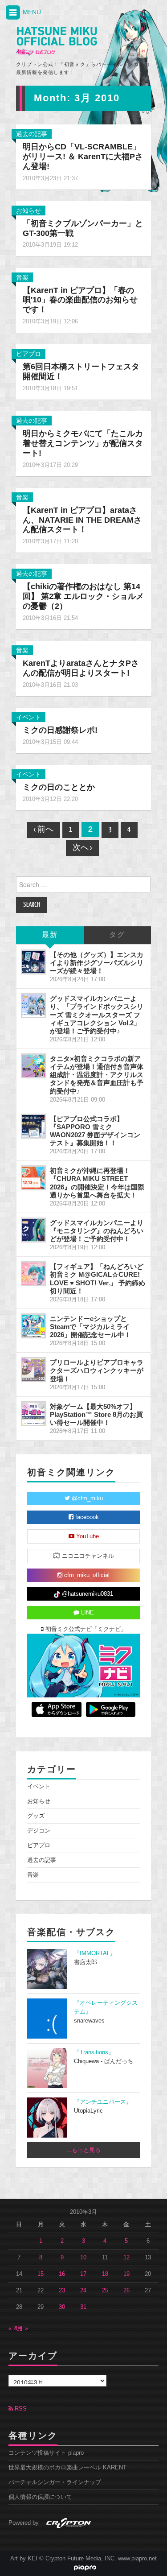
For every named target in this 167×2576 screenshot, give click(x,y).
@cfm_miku (86, 1499)
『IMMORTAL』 (95, 1953)
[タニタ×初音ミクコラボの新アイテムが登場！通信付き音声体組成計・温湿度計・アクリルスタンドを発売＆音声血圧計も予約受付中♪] (33, 1066)
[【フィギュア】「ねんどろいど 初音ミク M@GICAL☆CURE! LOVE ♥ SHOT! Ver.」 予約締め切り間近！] (33, 1274)
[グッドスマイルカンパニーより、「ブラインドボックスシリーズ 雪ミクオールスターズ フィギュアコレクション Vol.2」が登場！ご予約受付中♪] (33, 1006)
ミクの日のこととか (59, 787)
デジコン (39, 1831)
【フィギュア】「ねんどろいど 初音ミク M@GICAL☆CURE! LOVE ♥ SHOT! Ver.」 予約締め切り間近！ (98, 1278)
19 (126, 2274)
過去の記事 (32, 134)
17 (83, 2274)
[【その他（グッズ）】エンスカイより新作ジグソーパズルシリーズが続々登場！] (33, 962)
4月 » (21, 2328)
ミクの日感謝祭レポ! (60, 730)
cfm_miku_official (86, 1575)
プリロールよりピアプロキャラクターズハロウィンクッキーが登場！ (97, 1370)
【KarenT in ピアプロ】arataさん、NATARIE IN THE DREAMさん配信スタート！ (82, 520)
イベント (29, 717)
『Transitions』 (94, 2052)
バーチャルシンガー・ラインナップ (55, 2482)
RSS (20, 2409)
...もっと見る (83, 2150)
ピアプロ (29, 354)
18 (105, 2274)
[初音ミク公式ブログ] (57, 41)
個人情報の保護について (40, 2497)
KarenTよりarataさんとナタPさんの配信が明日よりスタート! (81, 668)
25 (105, 2291)
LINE (87, 1613)
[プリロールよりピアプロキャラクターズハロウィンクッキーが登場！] (33, 1370)
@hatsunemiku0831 (87, 1594)
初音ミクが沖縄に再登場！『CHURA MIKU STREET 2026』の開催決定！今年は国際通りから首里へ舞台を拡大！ (97, 1183)
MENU (31, 12)
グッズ (36, 1816)
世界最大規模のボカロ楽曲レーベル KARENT (67, 2468)
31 (83, 2307)
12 (126, 2258)
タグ (117, 935)
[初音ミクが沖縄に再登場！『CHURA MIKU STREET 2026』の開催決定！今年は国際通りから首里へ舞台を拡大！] (33, 1178)
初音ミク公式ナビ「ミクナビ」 (85, 1629)
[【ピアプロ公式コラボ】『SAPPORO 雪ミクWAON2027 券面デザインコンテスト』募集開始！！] (33, 1126)
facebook (86, 1517)
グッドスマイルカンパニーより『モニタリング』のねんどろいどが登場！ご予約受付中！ (97, 1231)
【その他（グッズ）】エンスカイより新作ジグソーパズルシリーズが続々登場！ (97, 963)
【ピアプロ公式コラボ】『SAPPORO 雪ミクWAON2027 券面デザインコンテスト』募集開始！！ (95, 1131)
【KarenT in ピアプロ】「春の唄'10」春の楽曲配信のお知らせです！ (80, 300)
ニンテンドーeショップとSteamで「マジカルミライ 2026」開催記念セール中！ (90, 1327)
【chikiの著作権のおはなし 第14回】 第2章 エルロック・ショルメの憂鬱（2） (83, 596)
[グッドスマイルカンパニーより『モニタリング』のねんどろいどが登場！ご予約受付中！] (33, 1230)
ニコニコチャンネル (87, 1556)
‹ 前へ (44, 830)
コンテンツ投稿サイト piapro (46, 2453)
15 (41, 2274)
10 (83, 2258)
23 (62, 2291)
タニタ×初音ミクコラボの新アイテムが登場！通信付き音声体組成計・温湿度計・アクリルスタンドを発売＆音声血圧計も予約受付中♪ (97, 1075)
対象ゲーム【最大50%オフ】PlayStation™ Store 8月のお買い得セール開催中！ (96, 1414)
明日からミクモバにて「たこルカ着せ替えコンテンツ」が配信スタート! (83, 443)
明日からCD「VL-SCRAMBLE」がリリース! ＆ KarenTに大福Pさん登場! (83, 157)
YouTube (87, 1536)
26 (126, 2291)
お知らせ (29, 211)
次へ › (82, 848)
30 (62, 2307)
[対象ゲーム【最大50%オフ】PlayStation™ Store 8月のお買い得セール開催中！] (33, 1414)
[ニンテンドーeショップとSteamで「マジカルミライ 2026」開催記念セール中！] (33, 1326)
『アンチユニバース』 (103, 2102)
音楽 (22, 277)
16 (62, 2274)
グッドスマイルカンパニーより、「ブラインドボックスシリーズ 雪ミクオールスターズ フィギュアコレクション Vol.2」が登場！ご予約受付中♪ (97, 1015)
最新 (50, 935)
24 (83, 2291)
